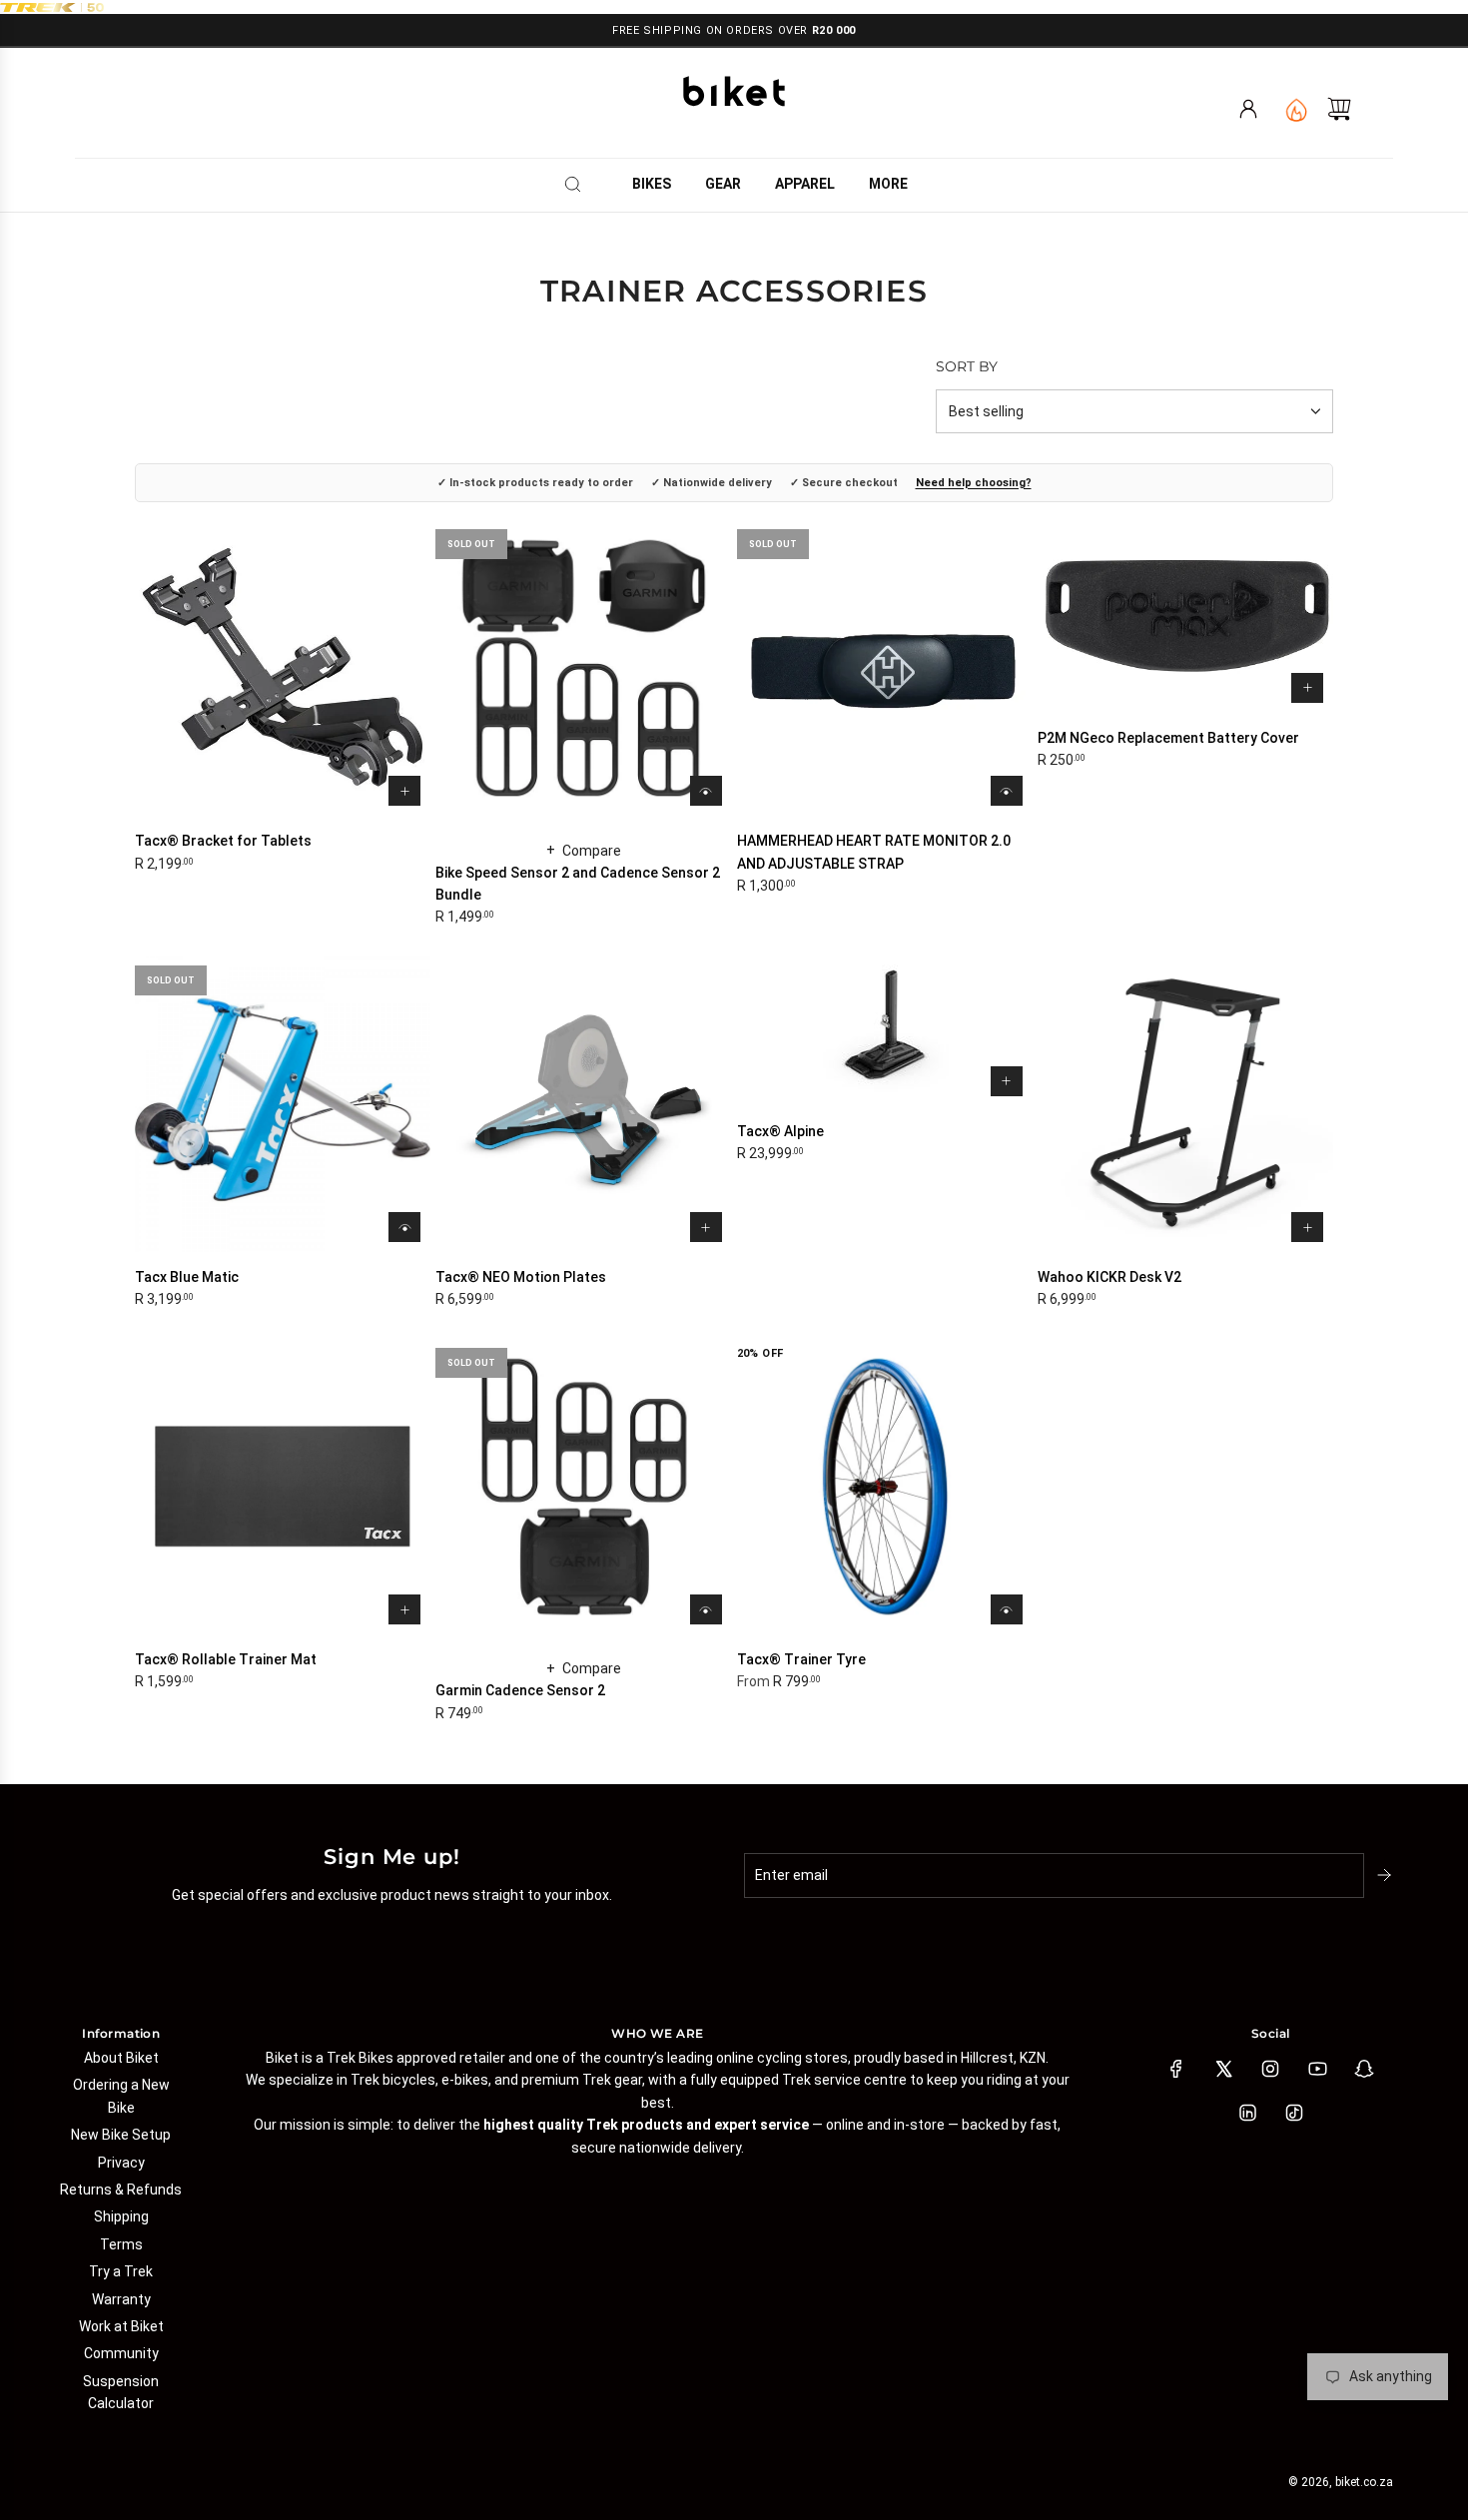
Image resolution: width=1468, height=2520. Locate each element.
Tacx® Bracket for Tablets (223, 841)
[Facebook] (1176, 2069)
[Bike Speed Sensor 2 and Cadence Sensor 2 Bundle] (583, 668)
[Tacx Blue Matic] (283, 1104)
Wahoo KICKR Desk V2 (1109, 1277)
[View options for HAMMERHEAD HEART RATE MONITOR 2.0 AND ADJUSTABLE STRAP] (1007, 791)
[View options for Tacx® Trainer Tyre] (1007, 1609)
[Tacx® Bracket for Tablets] (283, 668)
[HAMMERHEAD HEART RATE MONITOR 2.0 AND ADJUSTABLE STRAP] (885, 668)
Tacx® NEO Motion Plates (521, 1277)
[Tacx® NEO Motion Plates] (583, 1104)
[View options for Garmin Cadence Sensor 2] (706, 1609)
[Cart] (1339, 109)
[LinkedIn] (1247, 2113)
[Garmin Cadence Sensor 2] (583, 1487)
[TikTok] (1294, 2113)
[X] (1223, 2069)
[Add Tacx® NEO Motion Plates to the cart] (706, 1227)
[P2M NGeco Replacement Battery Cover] (1185, 617)
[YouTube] (1317, 2069)
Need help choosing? (974, 483)
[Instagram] (1270, 2069)
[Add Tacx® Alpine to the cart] (1007, 1081)
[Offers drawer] (1296, 109)
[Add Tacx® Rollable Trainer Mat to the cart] (404, 1609)
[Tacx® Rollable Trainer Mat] (283, 1487)
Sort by (967, 366)
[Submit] (1386, 1875)
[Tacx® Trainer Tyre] (885, 1487)
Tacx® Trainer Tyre (801, 1659)
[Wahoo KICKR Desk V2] (1185, 1104)
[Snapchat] (1364, 2069)
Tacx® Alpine (780, 1131)
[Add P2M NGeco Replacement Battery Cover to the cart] (1307, 688)
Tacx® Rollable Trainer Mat (226, 1659)
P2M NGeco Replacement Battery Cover (1168, 738)
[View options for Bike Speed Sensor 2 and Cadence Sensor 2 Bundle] (706, 791)
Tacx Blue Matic (187, 1277)
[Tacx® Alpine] (885, 1031)
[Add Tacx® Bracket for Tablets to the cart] (404, 791)
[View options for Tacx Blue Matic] (404, 1227)
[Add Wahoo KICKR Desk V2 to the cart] (1307, 1227)
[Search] (579, 184)
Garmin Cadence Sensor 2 (520, 1690)
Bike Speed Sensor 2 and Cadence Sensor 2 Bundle (578, 884)
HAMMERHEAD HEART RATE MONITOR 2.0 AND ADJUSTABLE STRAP (874, 852)
